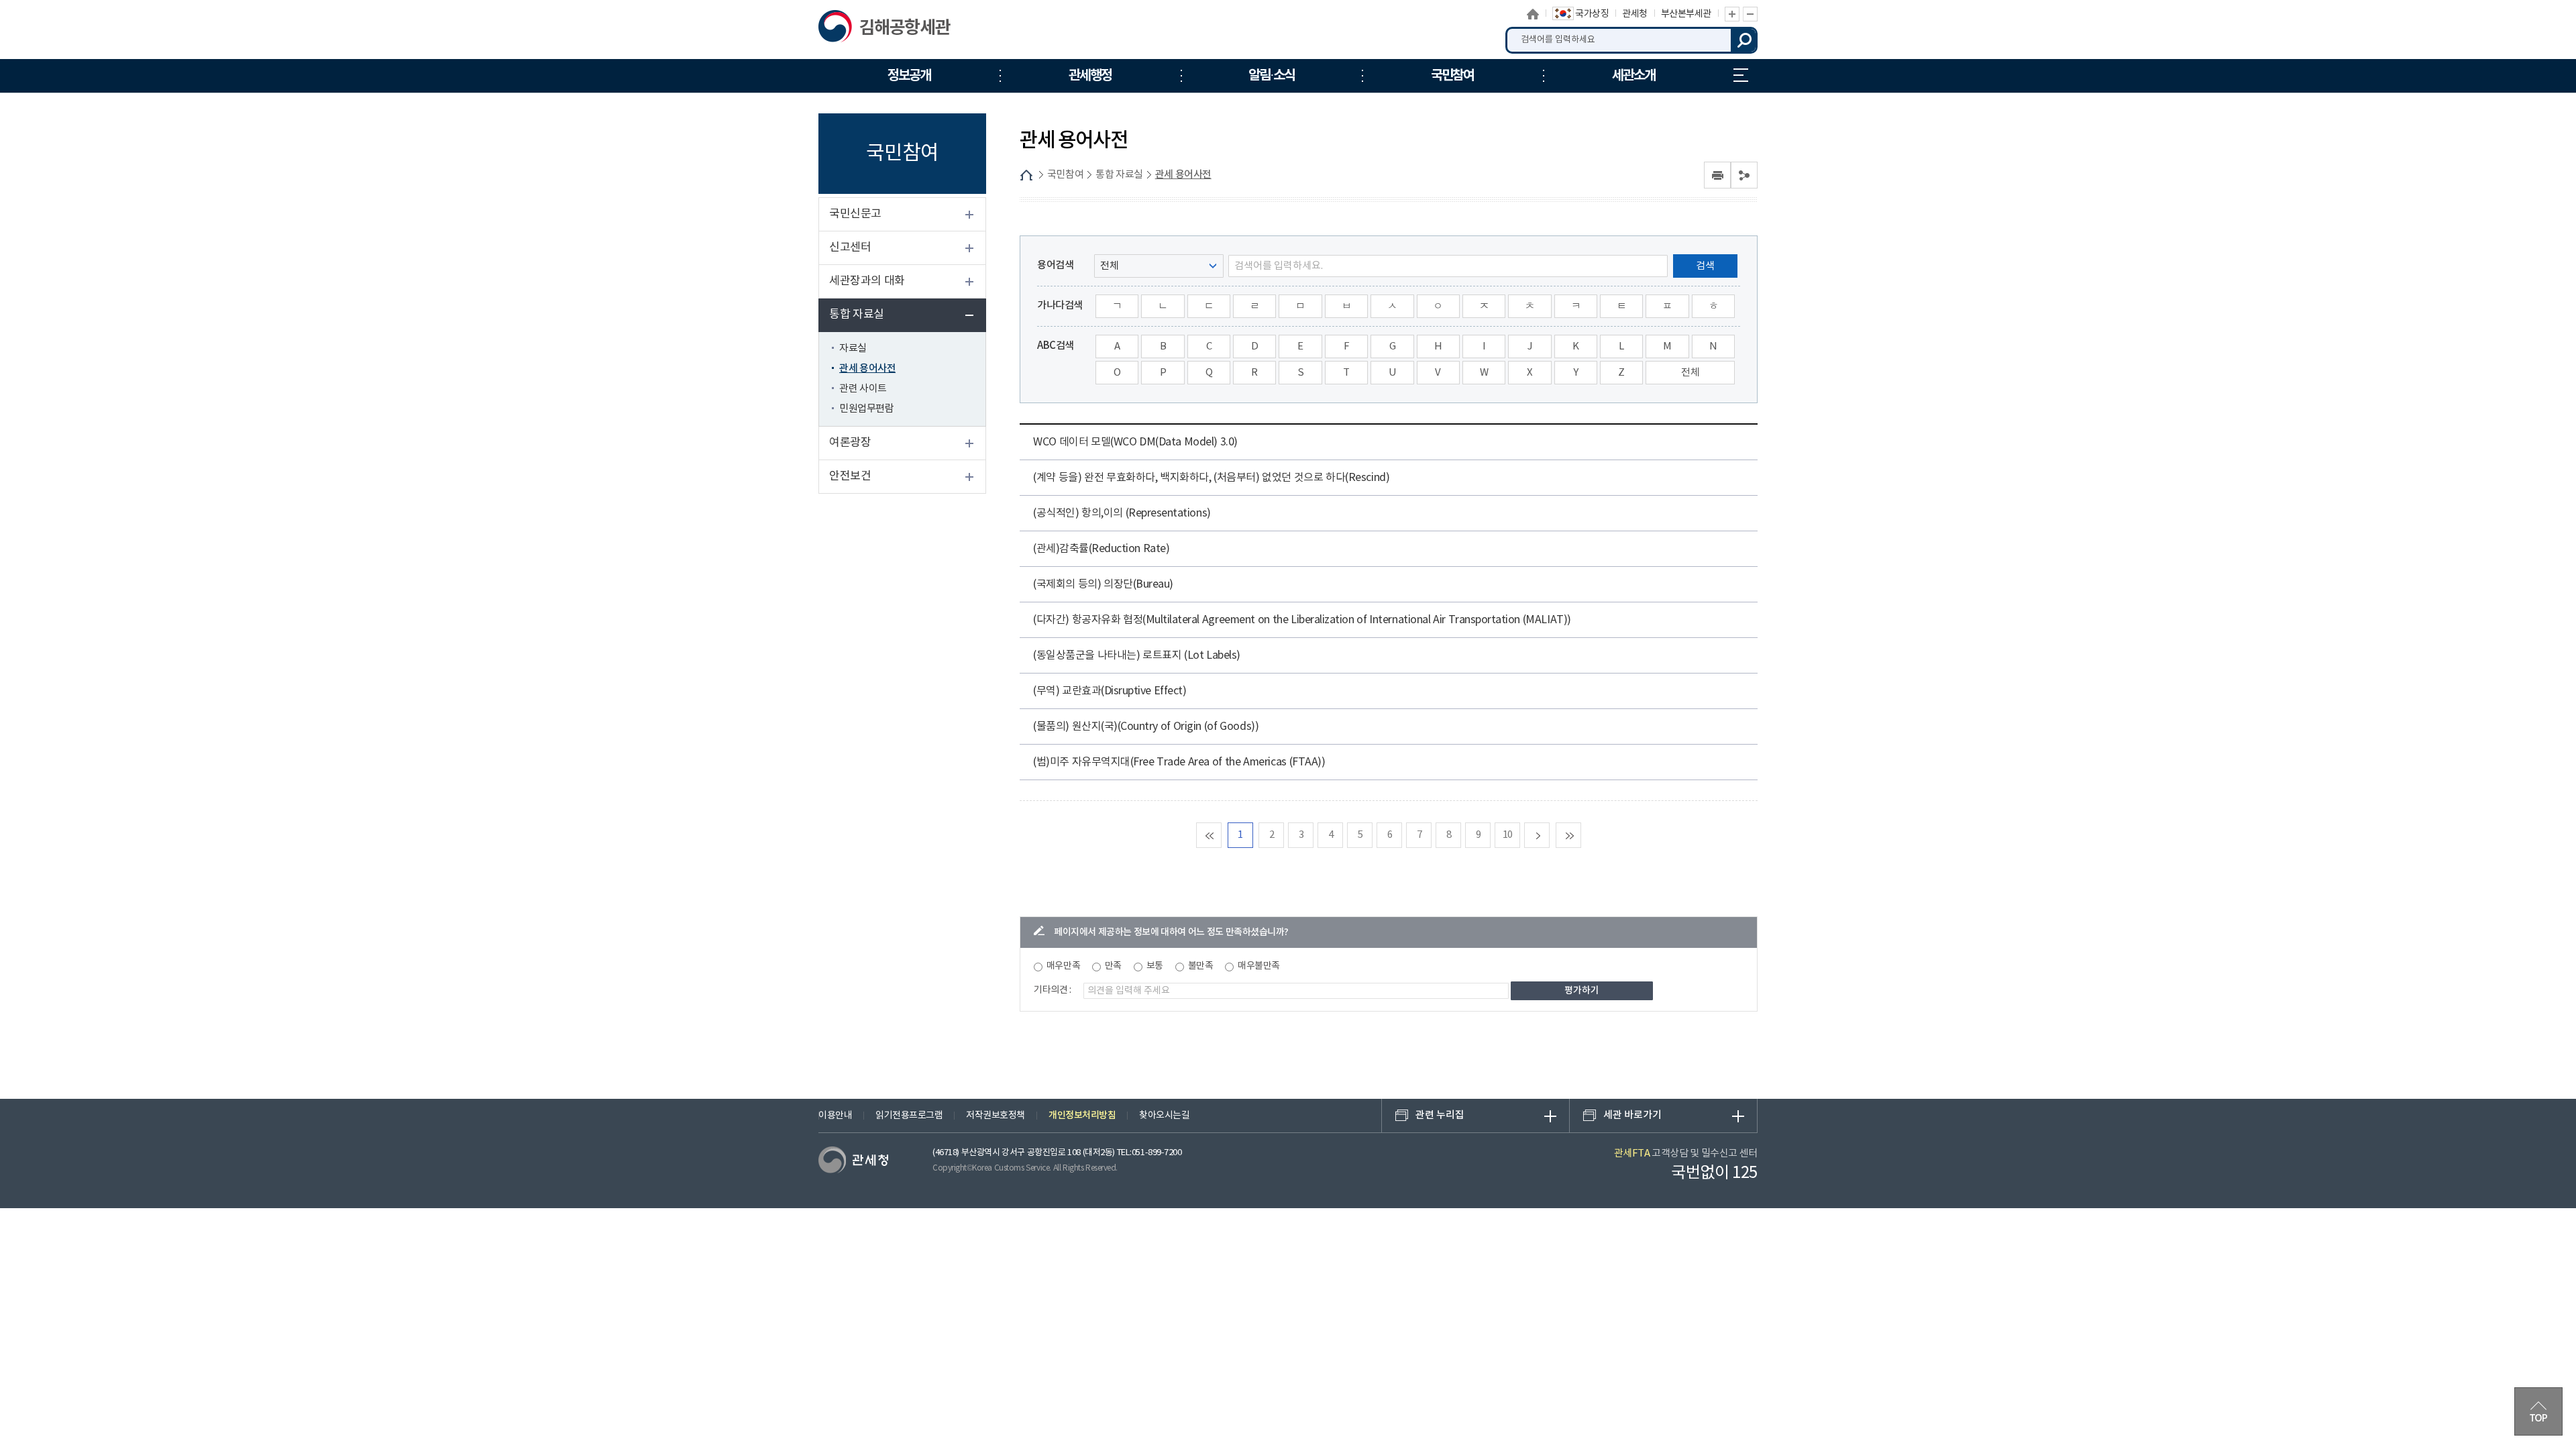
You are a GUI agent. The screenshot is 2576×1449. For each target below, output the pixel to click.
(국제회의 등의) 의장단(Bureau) (1103, 584)
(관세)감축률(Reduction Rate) (1101, 549)
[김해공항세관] (887, 30)
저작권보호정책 (996, 1116)
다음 (1549, 835)
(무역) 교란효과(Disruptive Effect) (1110, 691)
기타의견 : (1053, 990)
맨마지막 (1581, 835)
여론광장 (850, 443)
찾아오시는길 (1164, 1116)
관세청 (1635, 14)
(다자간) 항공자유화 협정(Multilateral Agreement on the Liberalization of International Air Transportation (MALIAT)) (1302, 620)
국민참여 (1065, 175)
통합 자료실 (857, 315)
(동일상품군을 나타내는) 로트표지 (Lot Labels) (1137, 655)
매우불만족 (1259, 966)
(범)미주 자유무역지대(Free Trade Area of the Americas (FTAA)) (1179, 762)
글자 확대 (1732, 14)
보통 (1155, 966)
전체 (1690, 373)
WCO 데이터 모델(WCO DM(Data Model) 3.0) (1135, 442)
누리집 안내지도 (1741, 76)
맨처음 (1221, 835)
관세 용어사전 (867, 369)
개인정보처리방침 (1082, 1115)
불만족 (1201, 966)
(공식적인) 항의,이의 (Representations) (1122, 513)
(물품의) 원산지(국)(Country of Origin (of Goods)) (1146, 727)
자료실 (853, 348)
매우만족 (1063, 966)
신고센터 (850, 248)
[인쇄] (1717, 175)
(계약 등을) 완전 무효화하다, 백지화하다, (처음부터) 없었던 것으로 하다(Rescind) (1211, 478)
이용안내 (835, 1116)
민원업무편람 (866, 409)
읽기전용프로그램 (909, 1116)
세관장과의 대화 (867, 281)
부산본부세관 (1686, 14)
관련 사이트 (863, 389)
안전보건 (850, 476)
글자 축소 (1750, 14)
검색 (1744, 40)
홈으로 (1534, 14)
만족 (1113, 966)
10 (1508, 835)
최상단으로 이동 (2538, 1411)
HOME (1026, 175)
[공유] (1744, 175)
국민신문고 (855, 214)
